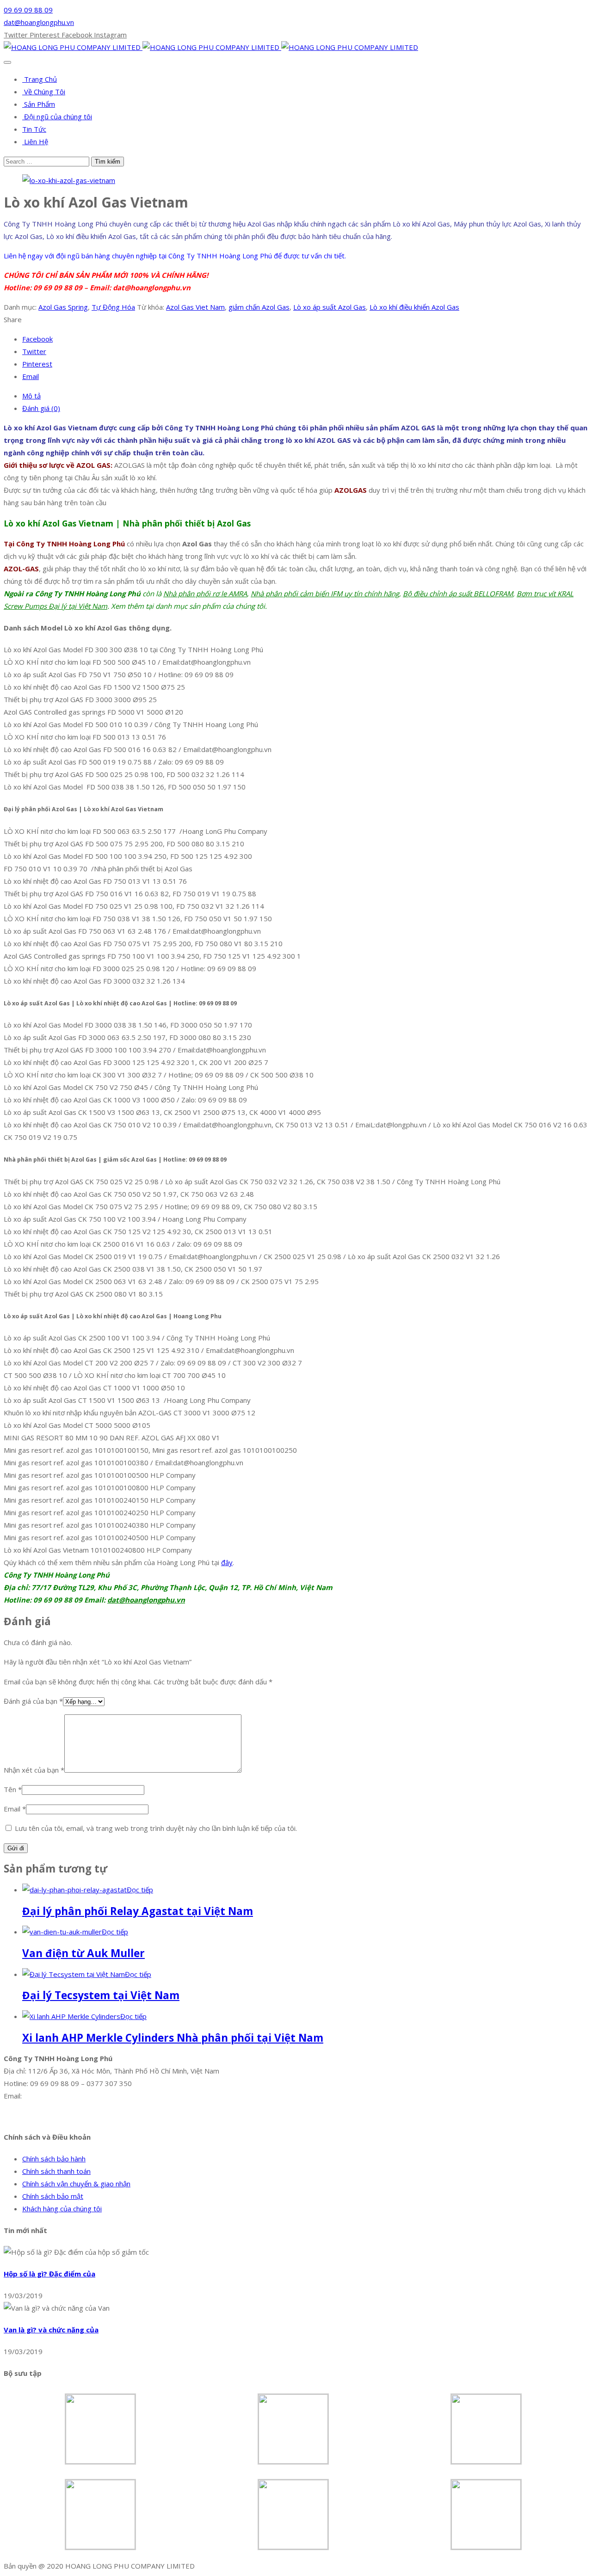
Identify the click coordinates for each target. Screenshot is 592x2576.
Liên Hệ (35, 141)
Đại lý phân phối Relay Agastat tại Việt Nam (138, 1911)
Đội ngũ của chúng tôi (57, 116)
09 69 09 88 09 (28, 10)
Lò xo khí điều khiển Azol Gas (414, 307)
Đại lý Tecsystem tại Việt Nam (101, 1995)
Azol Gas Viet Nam (195, 307)
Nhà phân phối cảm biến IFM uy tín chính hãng (325, 594)
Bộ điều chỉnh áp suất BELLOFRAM (458, 594)
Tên (13, 1789)
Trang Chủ (40, 79)
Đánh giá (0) (41, 408)
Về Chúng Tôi (44, 92)
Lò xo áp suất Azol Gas (330, 307)
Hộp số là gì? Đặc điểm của (49, 2274)
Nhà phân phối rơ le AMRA (205, 594)
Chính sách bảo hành (54, 2159)
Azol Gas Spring (63, 307)
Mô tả (31, 396)
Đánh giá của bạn (33, 1701)
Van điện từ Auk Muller (83, 1953)
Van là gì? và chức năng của (51, 2330)
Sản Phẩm (39, 104)
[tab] (305, 396)
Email (15, 1809)
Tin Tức (34, 129)
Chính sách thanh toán (56, 2171)
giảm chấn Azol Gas (259, 307)
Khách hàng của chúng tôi (62, 2209)
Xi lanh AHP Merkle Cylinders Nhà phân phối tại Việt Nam (173, 2038)
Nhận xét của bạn (34, 1770)
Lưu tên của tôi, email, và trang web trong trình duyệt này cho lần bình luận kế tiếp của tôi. (156, 1828)
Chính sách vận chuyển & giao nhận (76, 2184)
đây (227, 1562)
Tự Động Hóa (113, 307)
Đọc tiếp (140, 1890)
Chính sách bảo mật (53, 2196)
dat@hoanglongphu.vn (39, 22)
